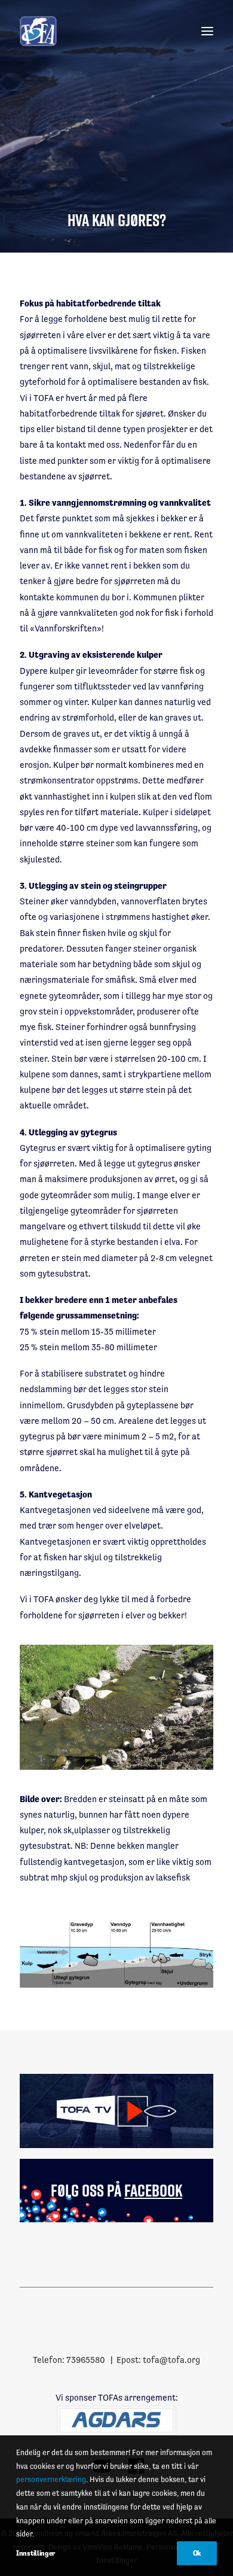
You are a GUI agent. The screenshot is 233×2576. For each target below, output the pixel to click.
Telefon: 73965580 (69, 2360)
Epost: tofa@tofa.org (158, 2360)
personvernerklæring (51, 2479)
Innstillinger (36, 2553)
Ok (197, 2553)
